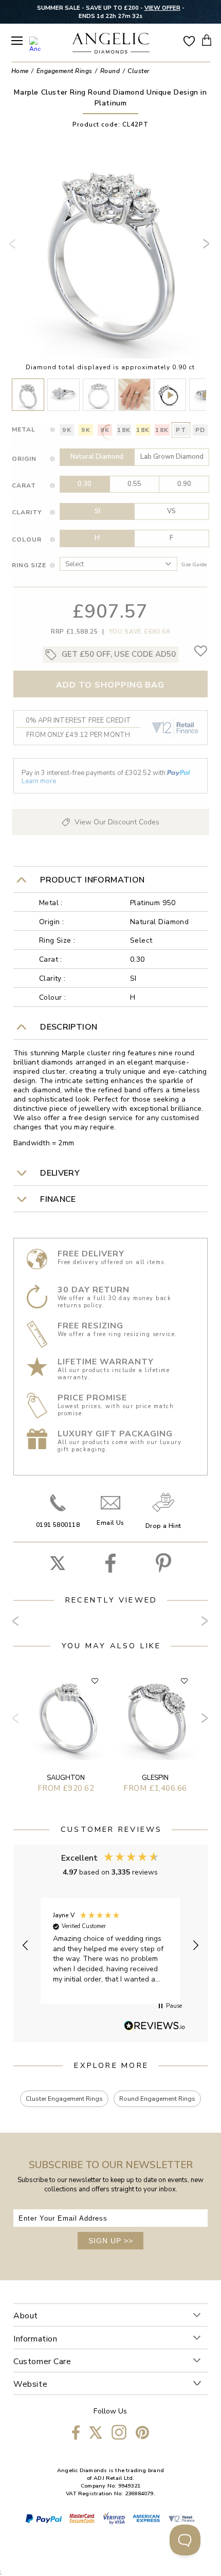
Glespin (155, 1778)
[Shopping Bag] (207, 40)
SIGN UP (111, 2241)
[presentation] (14, 248)
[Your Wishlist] (189, 40)
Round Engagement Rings (157, 2099)
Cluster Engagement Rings (64, 2099)
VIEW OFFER (162, 8)
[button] (26, 1945)
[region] (110, 1946)
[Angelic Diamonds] (111, 44)
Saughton (66, 1778)
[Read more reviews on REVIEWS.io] (155, 2026)
